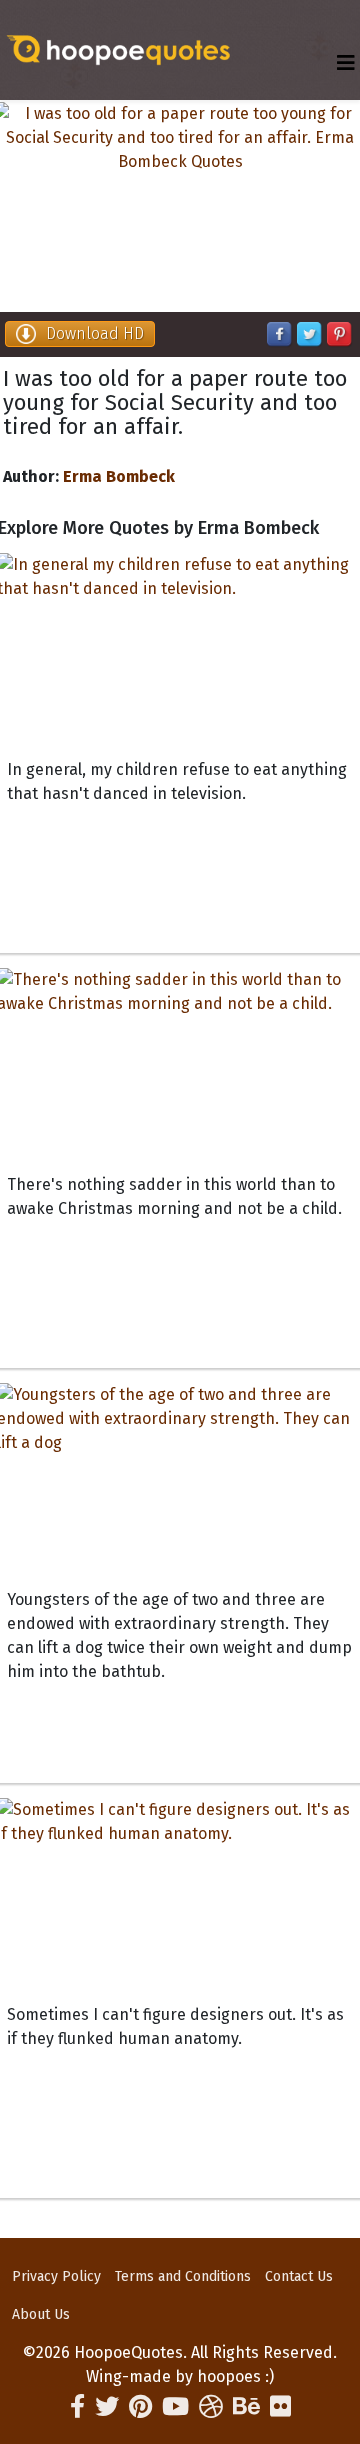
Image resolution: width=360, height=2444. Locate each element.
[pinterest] (140, 2407)
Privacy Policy (56, 2276)
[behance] (246, 2407)
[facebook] (77, 2407)
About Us (41, 2314)
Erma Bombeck (119, 476)
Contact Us (299, 2276)
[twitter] (107, 2407)
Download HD (95, 333)
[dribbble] (211, 2407)
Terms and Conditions (183, 2276)
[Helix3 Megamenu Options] (346, 63)
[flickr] (280, 2407)
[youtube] (175, 2407)
